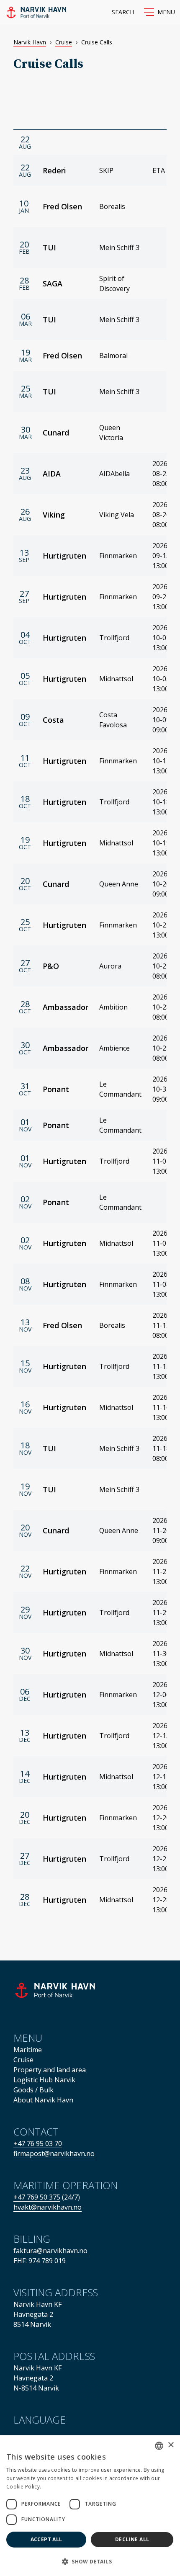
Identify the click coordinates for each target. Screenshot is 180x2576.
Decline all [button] (132, 2539)
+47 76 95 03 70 (38, 2143)
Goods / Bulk (33, 2090)
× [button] (171, 2445)
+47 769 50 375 (37, 2197)
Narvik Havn (30, 42)
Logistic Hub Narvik (44, 2080)
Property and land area (50, 2070)
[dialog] (90, 2506)
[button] (159, 12)
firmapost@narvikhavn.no (54, 2154)
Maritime (28, 2050)
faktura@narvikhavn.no (50, 2251)
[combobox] (159, 2446)
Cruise (64, 42)
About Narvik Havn (43, 2100)
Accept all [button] (46, 2539)
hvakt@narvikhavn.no (48, 2207)
